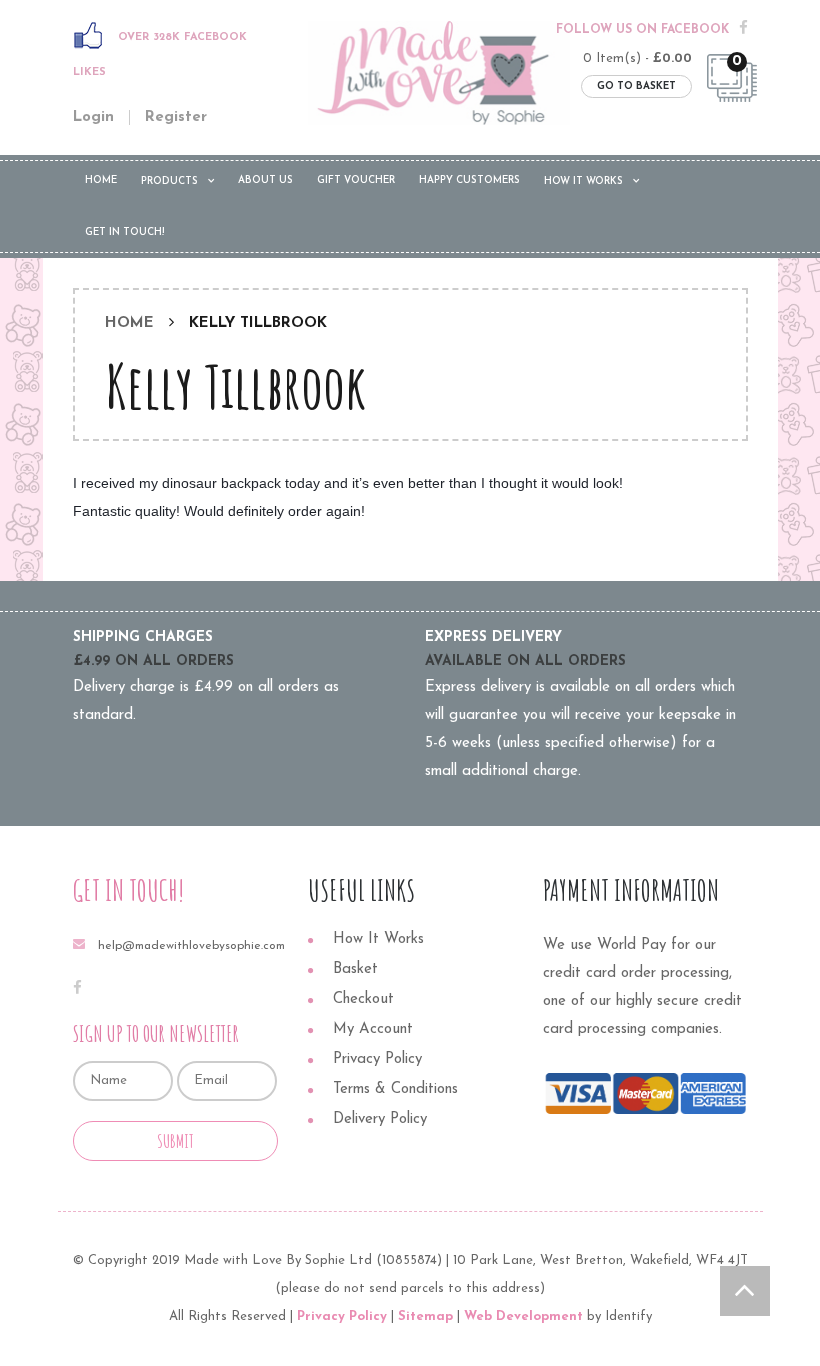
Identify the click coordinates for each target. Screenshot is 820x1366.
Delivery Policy (380, 1119)
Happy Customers (469, 180)
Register (176, 117)
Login (93, 117)
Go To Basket (636, 86)
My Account (373, 1029)
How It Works (583, 181)
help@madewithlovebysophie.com (191, 946)
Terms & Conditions (395, 1089)
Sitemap (425, 1316)
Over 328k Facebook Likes (160, 55)
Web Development (523, 1316)
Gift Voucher (356, 180)
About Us (265, 180)
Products (169, 181)
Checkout (363, 999)
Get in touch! (125, 232)
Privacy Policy (377, 1059)
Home (101, 180)
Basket (355, 969)
